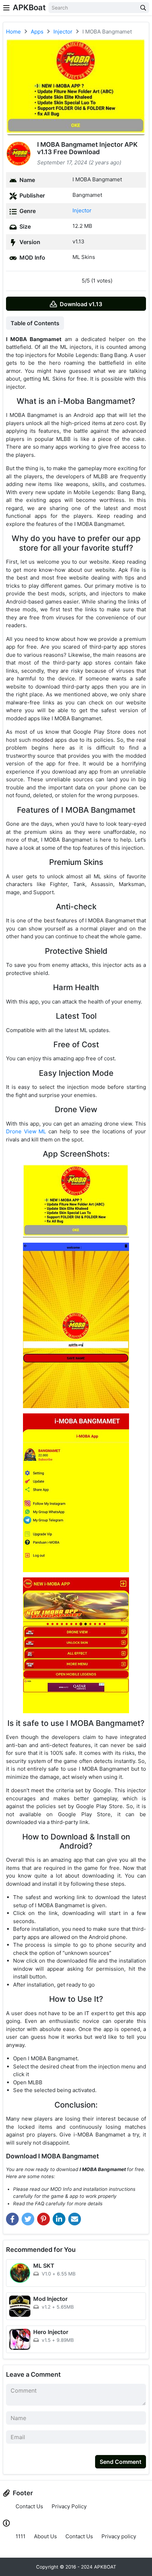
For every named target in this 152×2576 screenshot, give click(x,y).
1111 (21, 2537)
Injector (82, 210)
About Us (45, 2537)
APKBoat (29, 7)
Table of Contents (35, 323)
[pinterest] (43, 2219)
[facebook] (12, 2219)
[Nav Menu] (6, 8)
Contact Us (29, 2506)
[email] (75, 2219)
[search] (143, 8)
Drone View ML (26, 1131)
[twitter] (28, 2219)
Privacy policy (119, 2537)
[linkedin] (59, 2219)
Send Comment (121, 2462)
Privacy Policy (69, 2506)
